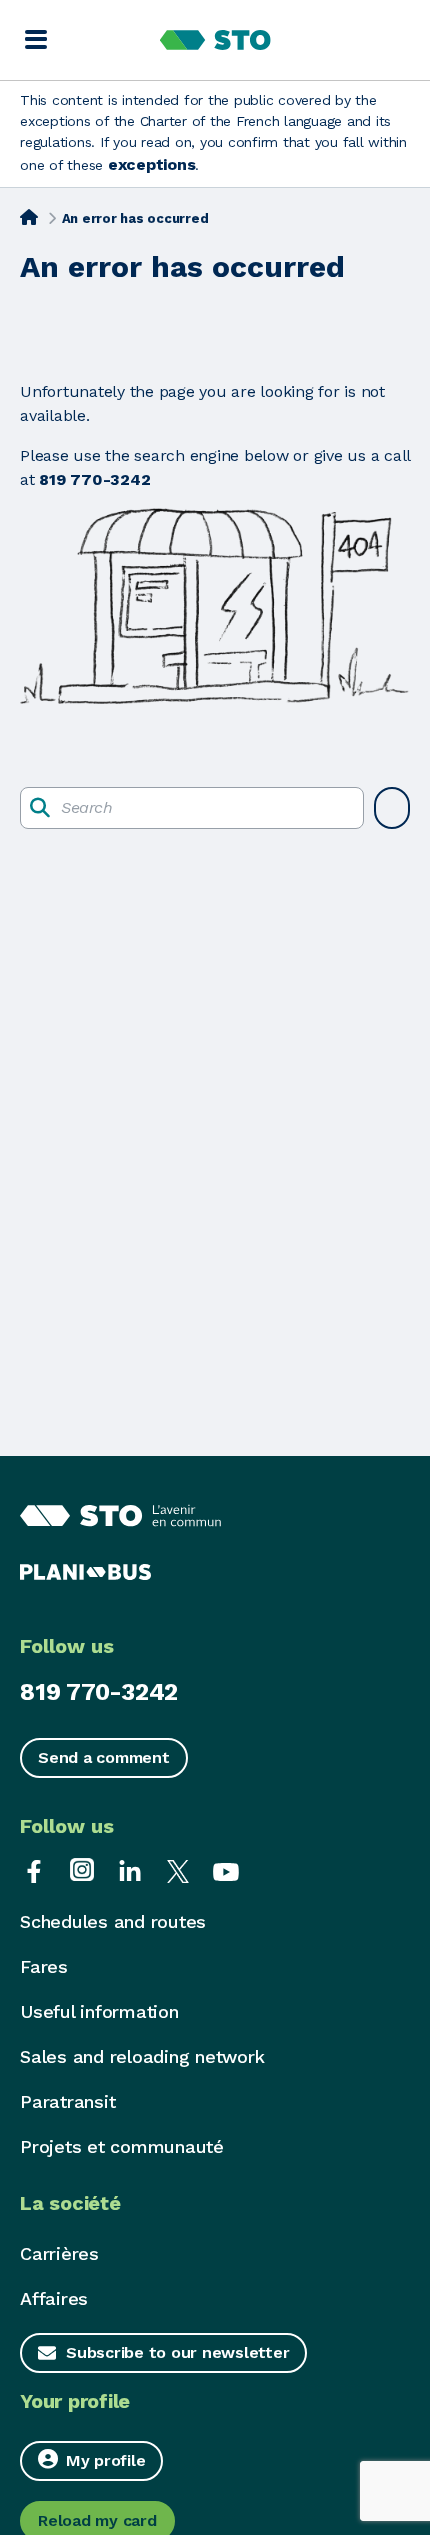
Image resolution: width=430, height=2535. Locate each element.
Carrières (59, 2253)
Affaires (54, 2298)
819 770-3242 (99, 1692)
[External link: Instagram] (82, 1869)
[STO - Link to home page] (215, 40)
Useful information (99, 2011)
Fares (44, 1966)
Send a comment (104, 1757)
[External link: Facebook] (34, 1869)
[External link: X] (178, 1869)
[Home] (29, 217)
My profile (106, 2460)
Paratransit (67, 2101)
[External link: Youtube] (226, 1869)
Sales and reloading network (142, 2056)
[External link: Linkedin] (130, 1869)
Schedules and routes (113, 1921)
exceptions (152, 164)
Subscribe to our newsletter (177, 2352)
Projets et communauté (122, 2146)
